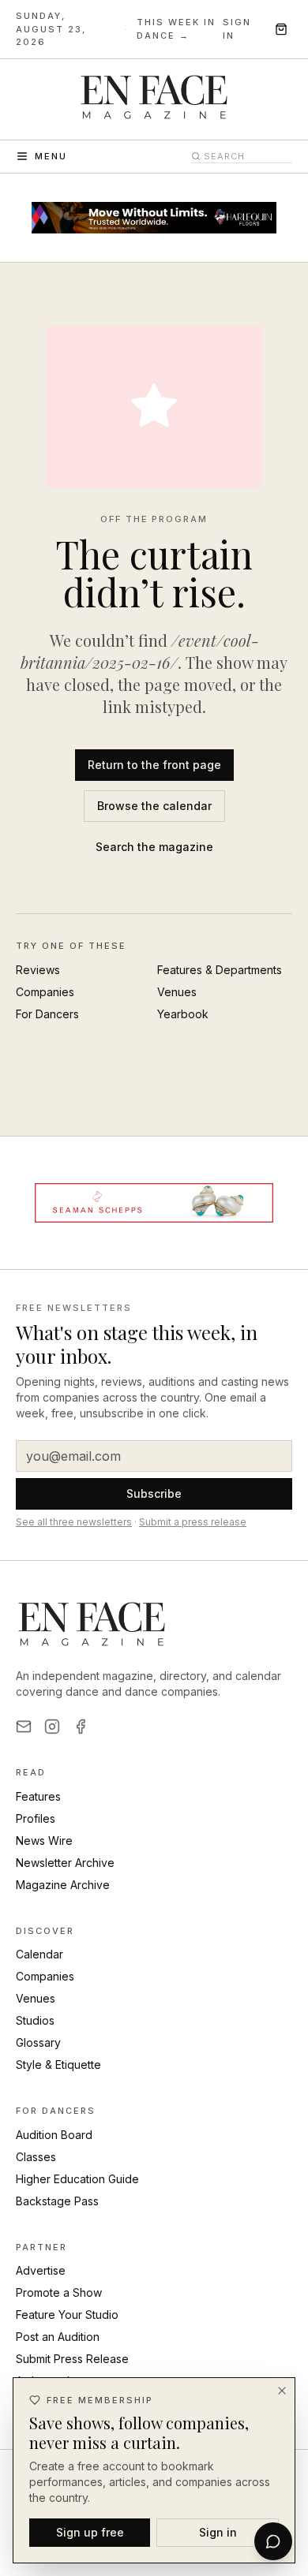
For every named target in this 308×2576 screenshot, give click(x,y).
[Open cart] (281, 29)
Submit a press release (193, 1522)
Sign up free (90, 2532)
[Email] (24, 1727)
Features (38, 1796)
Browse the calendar (154, 806)
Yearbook (183, 1014)
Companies (45, 992)
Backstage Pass (57, 2201)
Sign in (237, 29)
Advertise (41, 2270)
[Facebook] (81, 1727)
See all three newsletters (74, 1522)
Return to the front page (154, 765)
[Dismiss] (282, 2391)
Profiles (36, 1818)
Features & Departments (220, 970)
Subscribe (154, 1493)
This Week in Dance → (176, 29)
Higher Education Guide (77, 2179)
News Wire (44, 1841)
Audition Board (54, 2135)
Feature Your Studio (67, 2315)
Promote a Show (59, 2292)
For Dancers (47, 1014)
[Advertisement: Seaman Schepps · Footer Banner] (154, 1203)
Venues (177, 992)
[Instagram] (52, 1727)
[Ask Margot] (273, 2541)
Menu (51, 156)
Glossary (38, 2042)
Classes (36, 2157)
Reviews (38, 970)
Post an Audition (58, 2337)
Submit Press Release (72, 2359)
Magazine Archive (63, 1885)
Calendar (39, 1954)
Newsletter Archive (65, 1863)
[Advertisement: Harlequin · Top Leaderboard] (154, 218)
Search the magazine (154, 847)
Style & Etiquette (58, 2065)
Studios (35, 2020)
